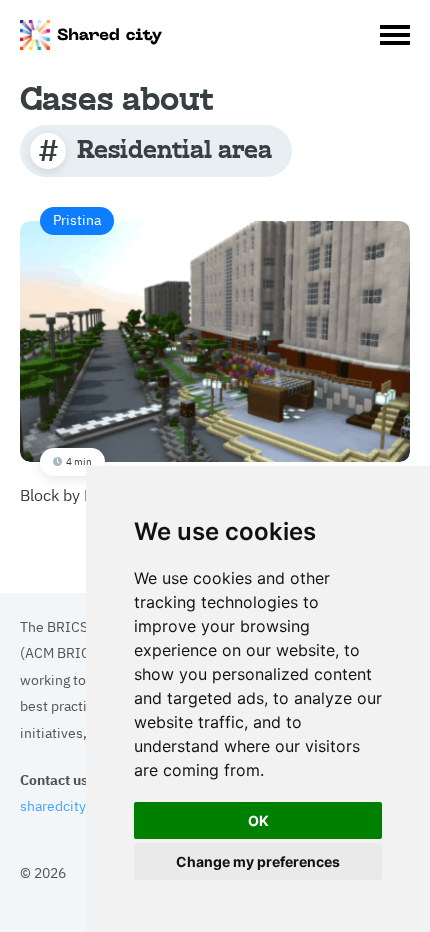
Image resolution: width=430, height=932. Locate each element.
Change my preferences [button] (258, 861)
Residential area (174, 148)
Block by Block (71, 357)
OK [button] (258, 820)
